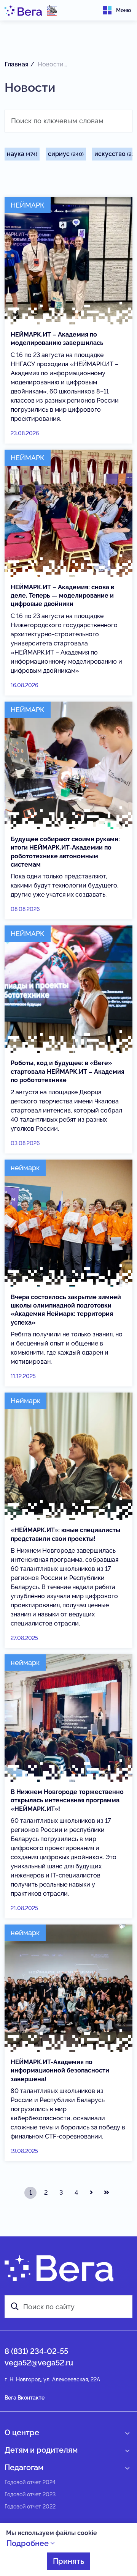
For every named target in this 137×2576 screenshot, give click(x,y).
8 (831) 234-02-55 (36, 2351)
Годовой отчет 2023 (30, 2494)
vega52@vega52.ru (39, 2363)
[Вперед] (91, 2193)
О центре (22, 2433)
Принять (68, 2561)
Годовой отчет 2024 (30, 2482)
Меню (123, 10)
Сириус (66, 154)
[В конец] (107, 2193)
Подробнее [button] (29, 2543)
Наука (22, 154)
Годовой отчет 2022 (30, 2507)
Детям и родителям (41, 2450)
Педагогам (24, 2467)
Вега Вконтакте (25, 2398)
